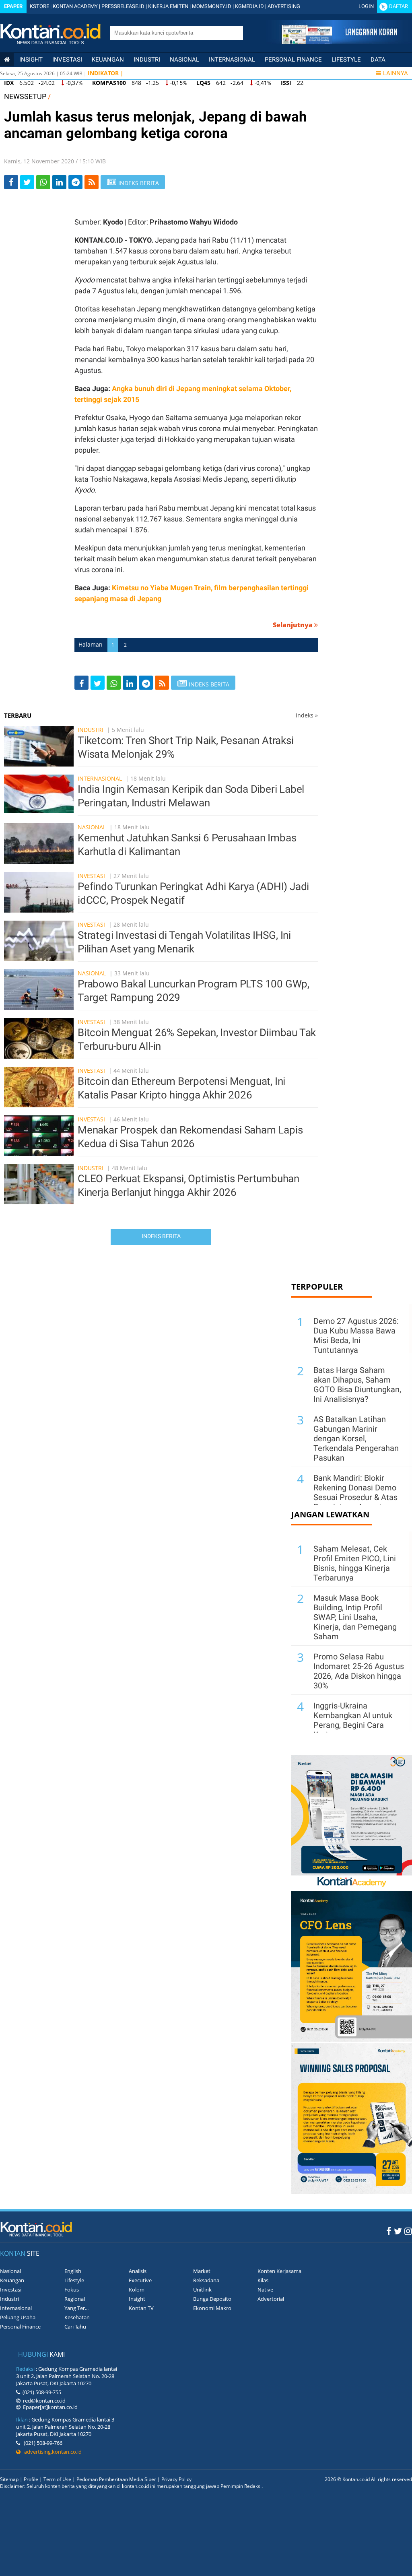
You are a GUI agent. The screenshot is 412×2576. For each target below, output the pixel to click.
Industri (147, 60)
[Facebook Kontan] (389, 2231)
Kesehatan (77, 2317)
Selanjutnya (294, 625)
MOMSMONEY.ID (212, 6)
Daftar (399, 6)
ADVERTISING (284, 6)
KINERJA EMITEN (168, 6)
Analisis (138, 2271)
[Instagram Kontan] (408, 2231)
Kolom (137, 2290)
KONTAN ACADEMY (75, 6)
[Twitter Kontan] (398, 2231)
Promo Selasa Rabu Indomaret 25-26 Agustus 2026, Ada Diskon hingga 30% (359, 1671)
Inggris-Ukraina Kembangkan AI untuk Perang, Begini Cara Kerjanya (353, 1720)
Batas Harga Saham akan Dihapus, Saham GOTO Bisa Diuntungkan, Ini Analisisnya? (357, 1385)
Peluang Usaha (18, 2317)
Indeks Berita (161, 1236)
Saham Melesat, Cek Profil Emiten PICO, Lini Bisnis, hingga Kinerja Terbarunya (355, 1563)
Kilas (263, 2280)
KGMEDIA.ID (249, 6)
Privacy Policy (176, 2479)
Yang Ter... (76, 2308)
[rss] (92, 182)
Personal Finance (293, 60)
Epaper (13, 6)
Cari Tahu (75, 2327)
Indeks (307, 715)
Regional (75, 2299)
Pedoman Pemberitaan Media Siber (116, 2479)
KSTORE (39, 6)
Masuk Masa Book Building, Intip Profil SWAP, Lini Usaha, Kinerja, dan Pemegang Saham (355, 1617)
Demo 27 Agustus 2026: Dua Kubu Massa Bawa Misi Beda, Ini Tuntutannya (356, 1335)
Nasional (184, 60)
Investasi (67, 60)
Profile (31, 2479)
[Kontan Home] (7, 60)
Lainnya (396, 73)
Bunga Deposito (212, 2299)
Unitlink (202, 2290)
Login (366, 6)
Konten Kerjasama (279, 2271)
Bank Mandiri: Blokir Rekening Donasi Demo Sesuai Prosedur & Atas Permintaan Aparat (355, 1492)
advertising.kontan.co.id (51, 2452)
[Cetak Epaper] (339, 42)
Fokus (72, 2290)
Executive (140, 2280)
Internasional (232, 60)
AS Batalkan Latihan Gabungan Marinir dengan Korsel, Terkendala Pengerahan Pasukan (356, 1438)
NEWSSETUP (25, 96)
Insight (137, 2299)
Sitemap (9, 2479)
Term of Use (57, 2479)
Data (378, 60)
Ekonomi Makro (212, 2308)
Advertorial (271, 2299)
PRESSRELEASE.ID (123, 6)
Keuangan (108, 60)
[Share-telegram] (75, 182)
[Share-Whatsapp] (43, 182)
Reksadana (206, 2280)
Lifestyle (346, 60)
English (73, 2271)
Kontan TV (141, 2308)
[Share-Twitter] (27, 182)
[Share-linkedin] (59, 182)
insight (31, 60)
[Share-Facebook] (11, 182)
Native (265, 2290)
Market (202, 2271)
